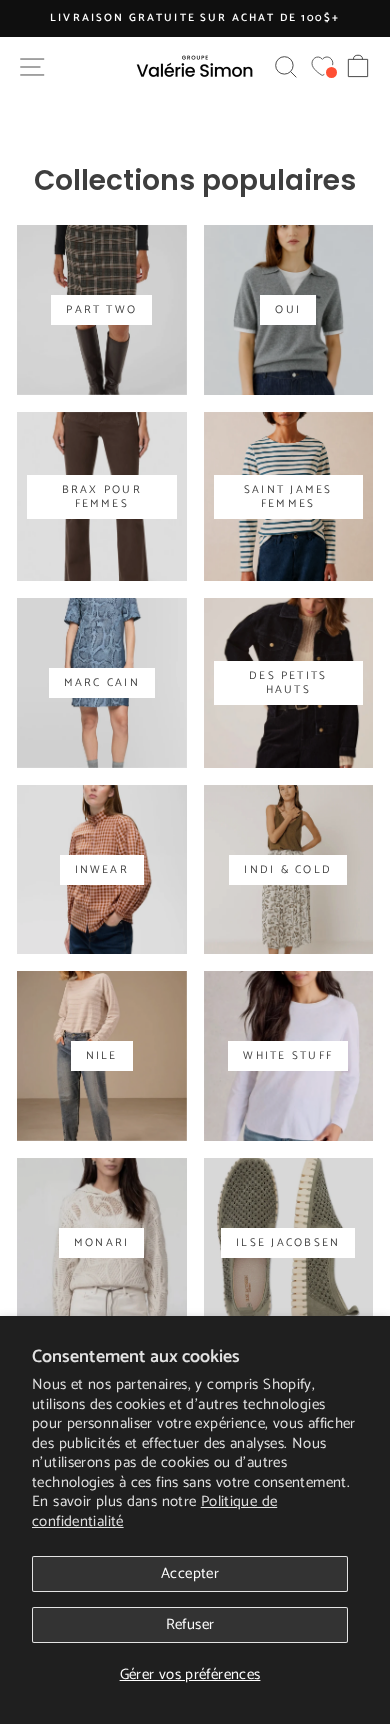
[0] (322, 66)
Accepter (190, 1573)
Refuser (190, 1624)
